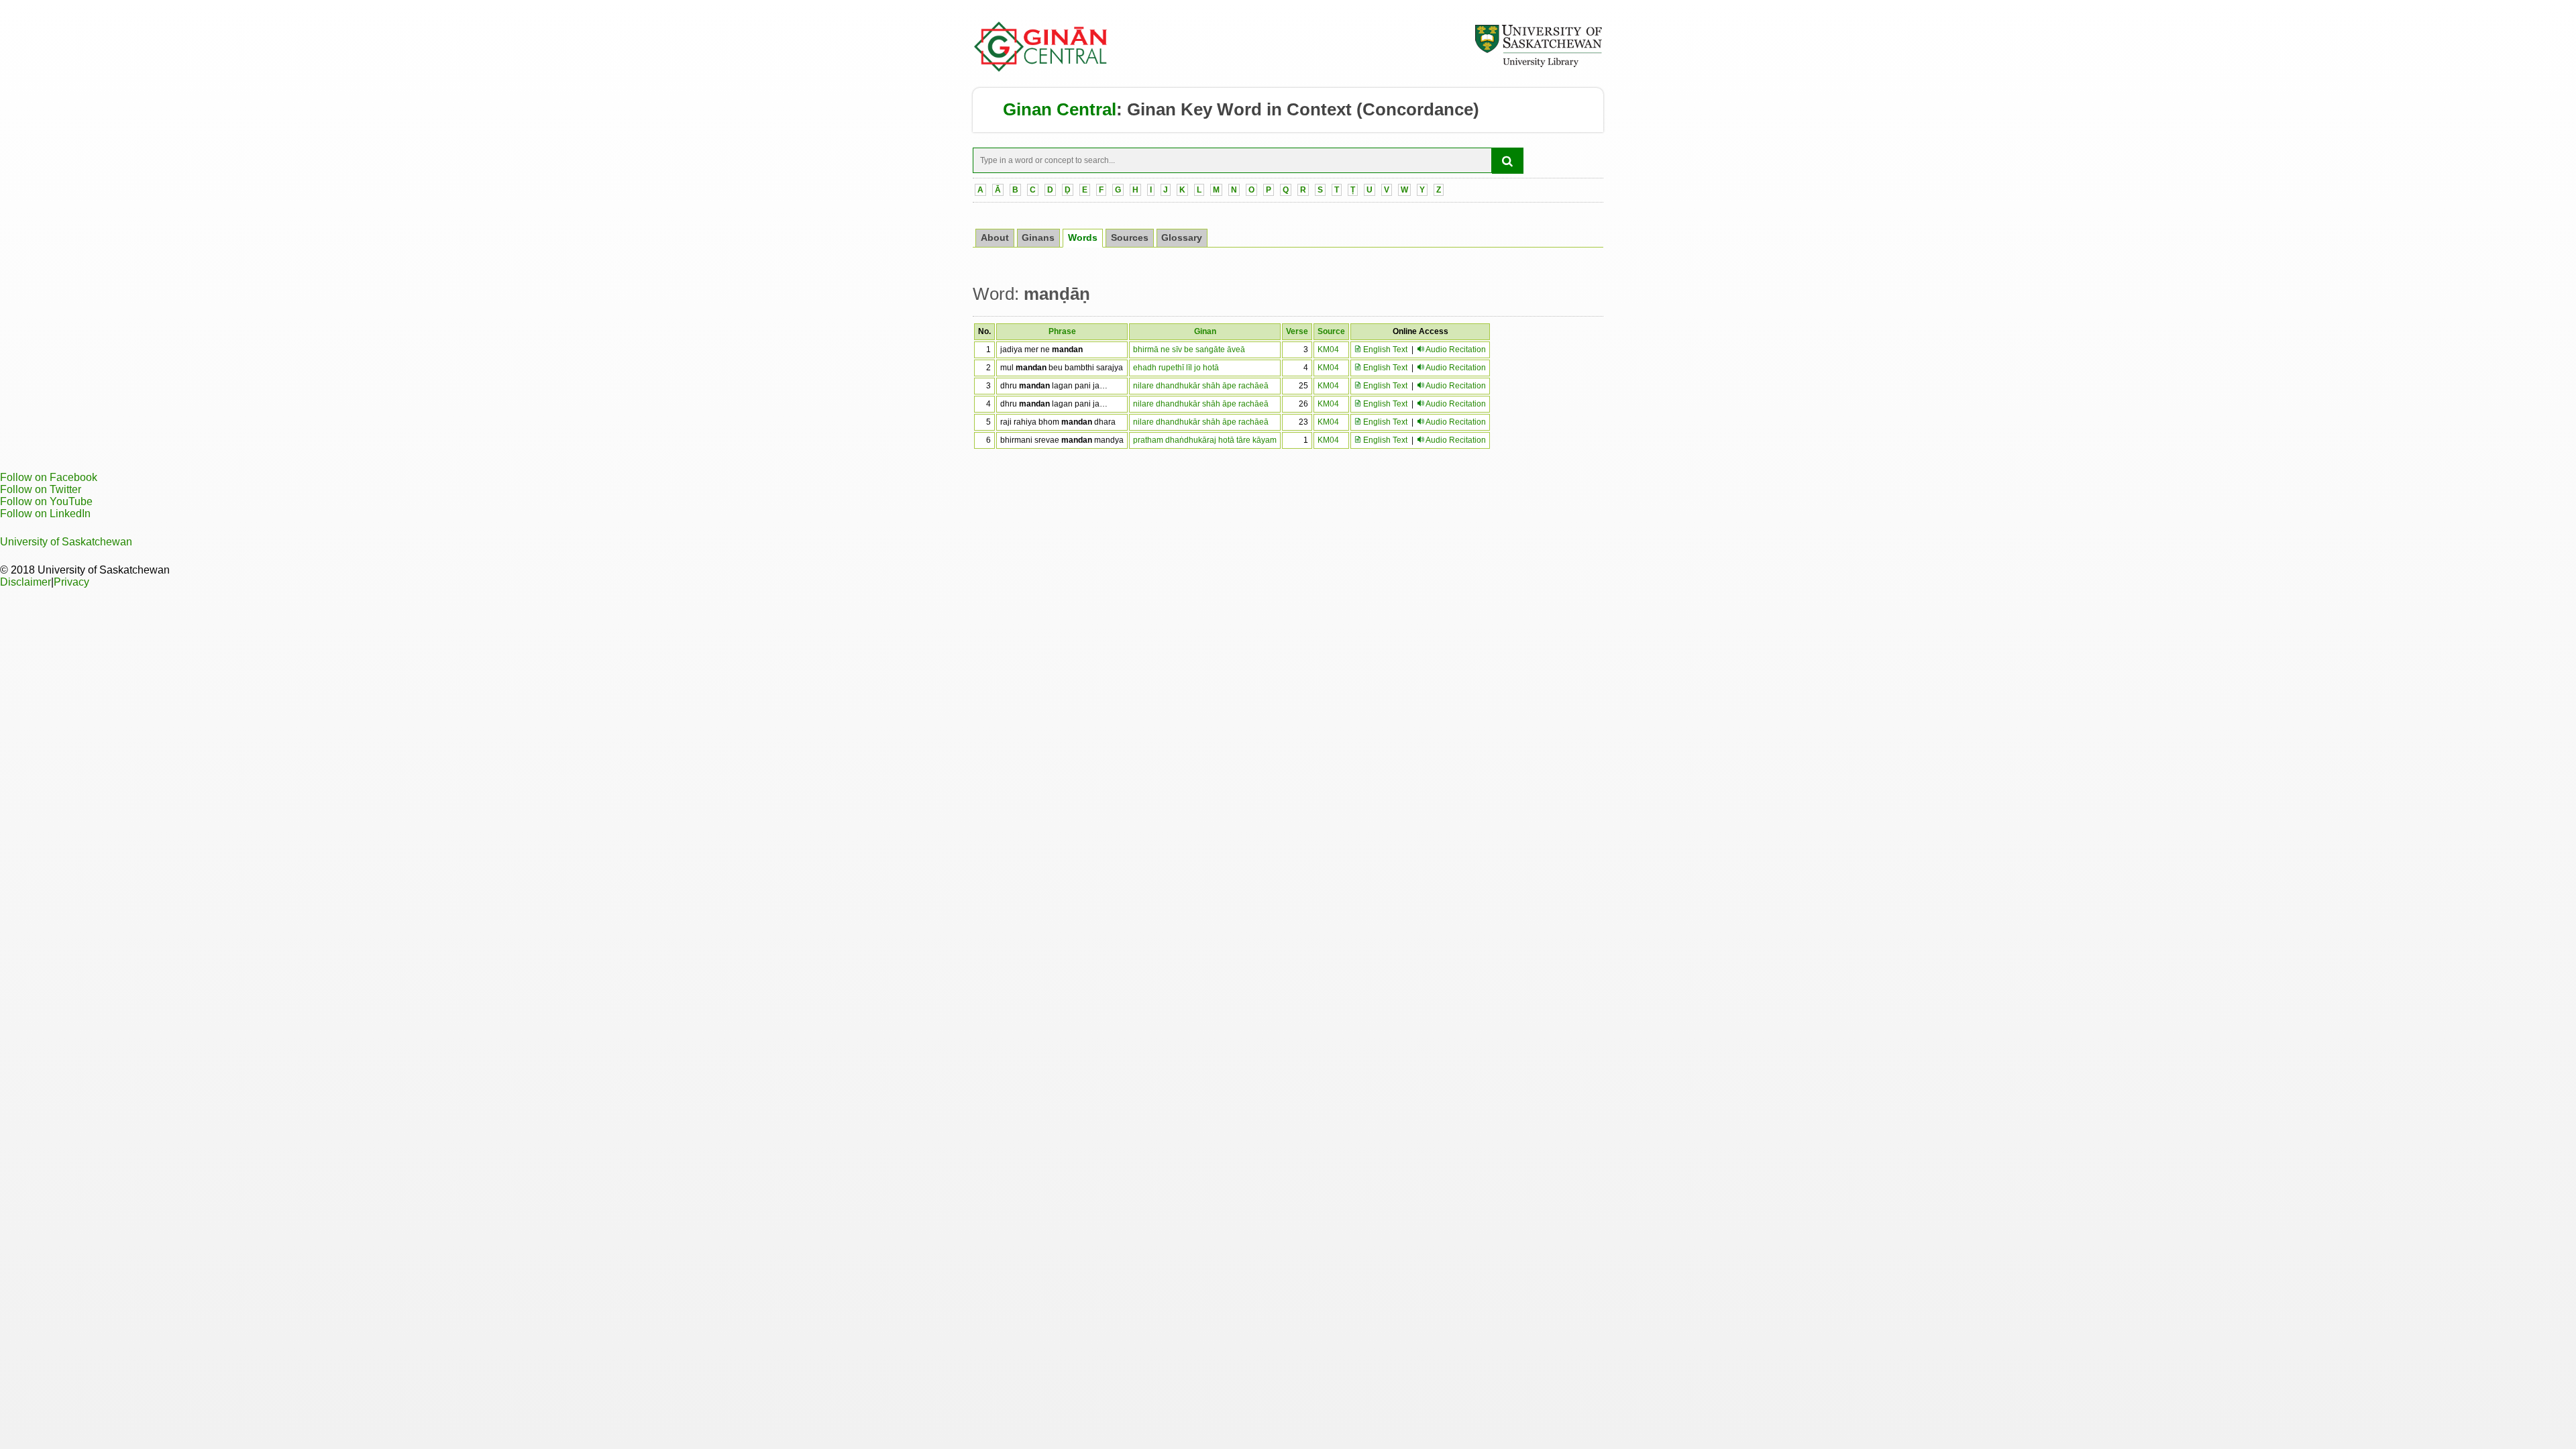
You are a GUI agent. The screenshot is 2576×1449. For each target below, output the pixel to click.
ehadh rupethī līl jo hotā (1176, 368)
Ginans (1038, 238)
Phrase (1062, 331)
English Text (1384, 350)
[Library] (1538, 65)
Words (1083, 238)
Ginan (1205, 331)
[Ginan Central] (1041, 68)
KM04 (1328, 350)
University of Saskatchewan (66, 542)
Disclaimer (25, 582)
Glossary (1182, 238)
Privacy (71, 582)
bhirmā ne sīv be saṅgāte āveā (1189, 350)
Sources (1130, 238)
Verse (1297, 331)
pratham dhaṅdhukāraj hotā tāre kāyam (1205, 440)
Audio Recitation (1456, 350)
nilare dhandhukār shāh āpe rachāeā (1201, 386)
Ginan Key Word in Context (1239, 109)
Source (1331, 331)
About (995, 238)
